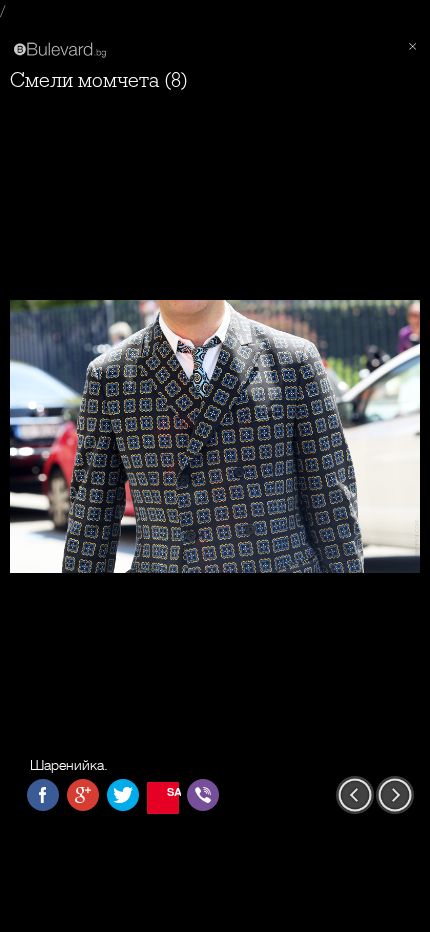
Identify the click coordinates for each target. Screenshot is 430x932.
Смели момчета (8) (99, 80)
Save (173, 791)
